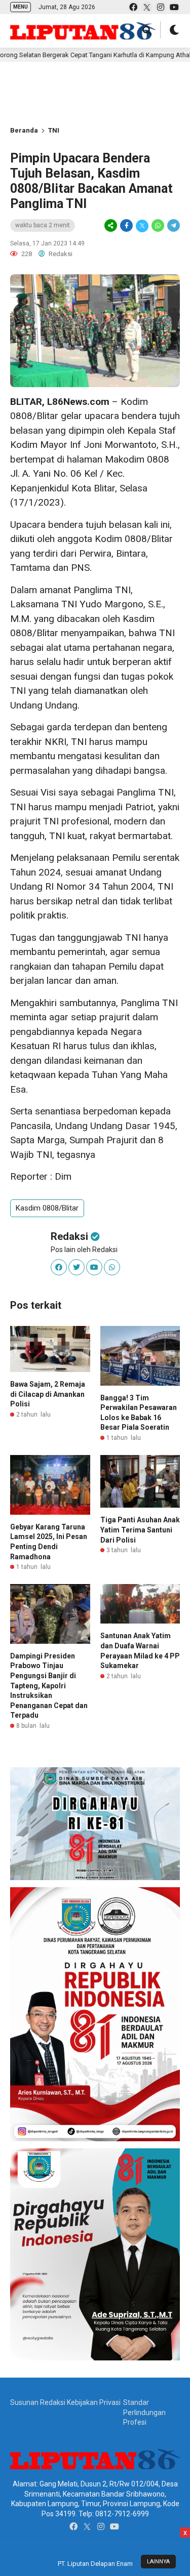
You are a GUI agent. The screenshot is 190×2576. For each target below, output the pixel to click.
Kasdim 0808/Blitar (47, 1208)
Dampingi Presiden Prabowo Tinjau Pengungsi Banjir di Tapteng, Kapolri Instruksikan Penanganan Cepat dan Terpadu (49, 1686)
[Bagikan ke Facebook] (126, 226)
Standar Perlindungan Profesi (144, 2412)
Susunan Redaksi (38, 2402)
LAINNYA (158, 2562)
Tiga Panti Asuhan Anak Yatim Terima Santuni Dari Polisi (140, 1530)
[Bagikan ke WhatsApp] (158, 226)
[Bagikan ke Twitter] (142, 226)
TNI (54, 130)
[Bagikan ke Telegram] (173, 226)
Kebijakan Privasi (94, 2402)
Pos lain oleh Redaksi (84, 1250)
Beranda (24, 130)
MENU (21, 7)
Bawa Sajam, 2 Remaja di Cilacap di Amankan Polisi (48, 1394)
